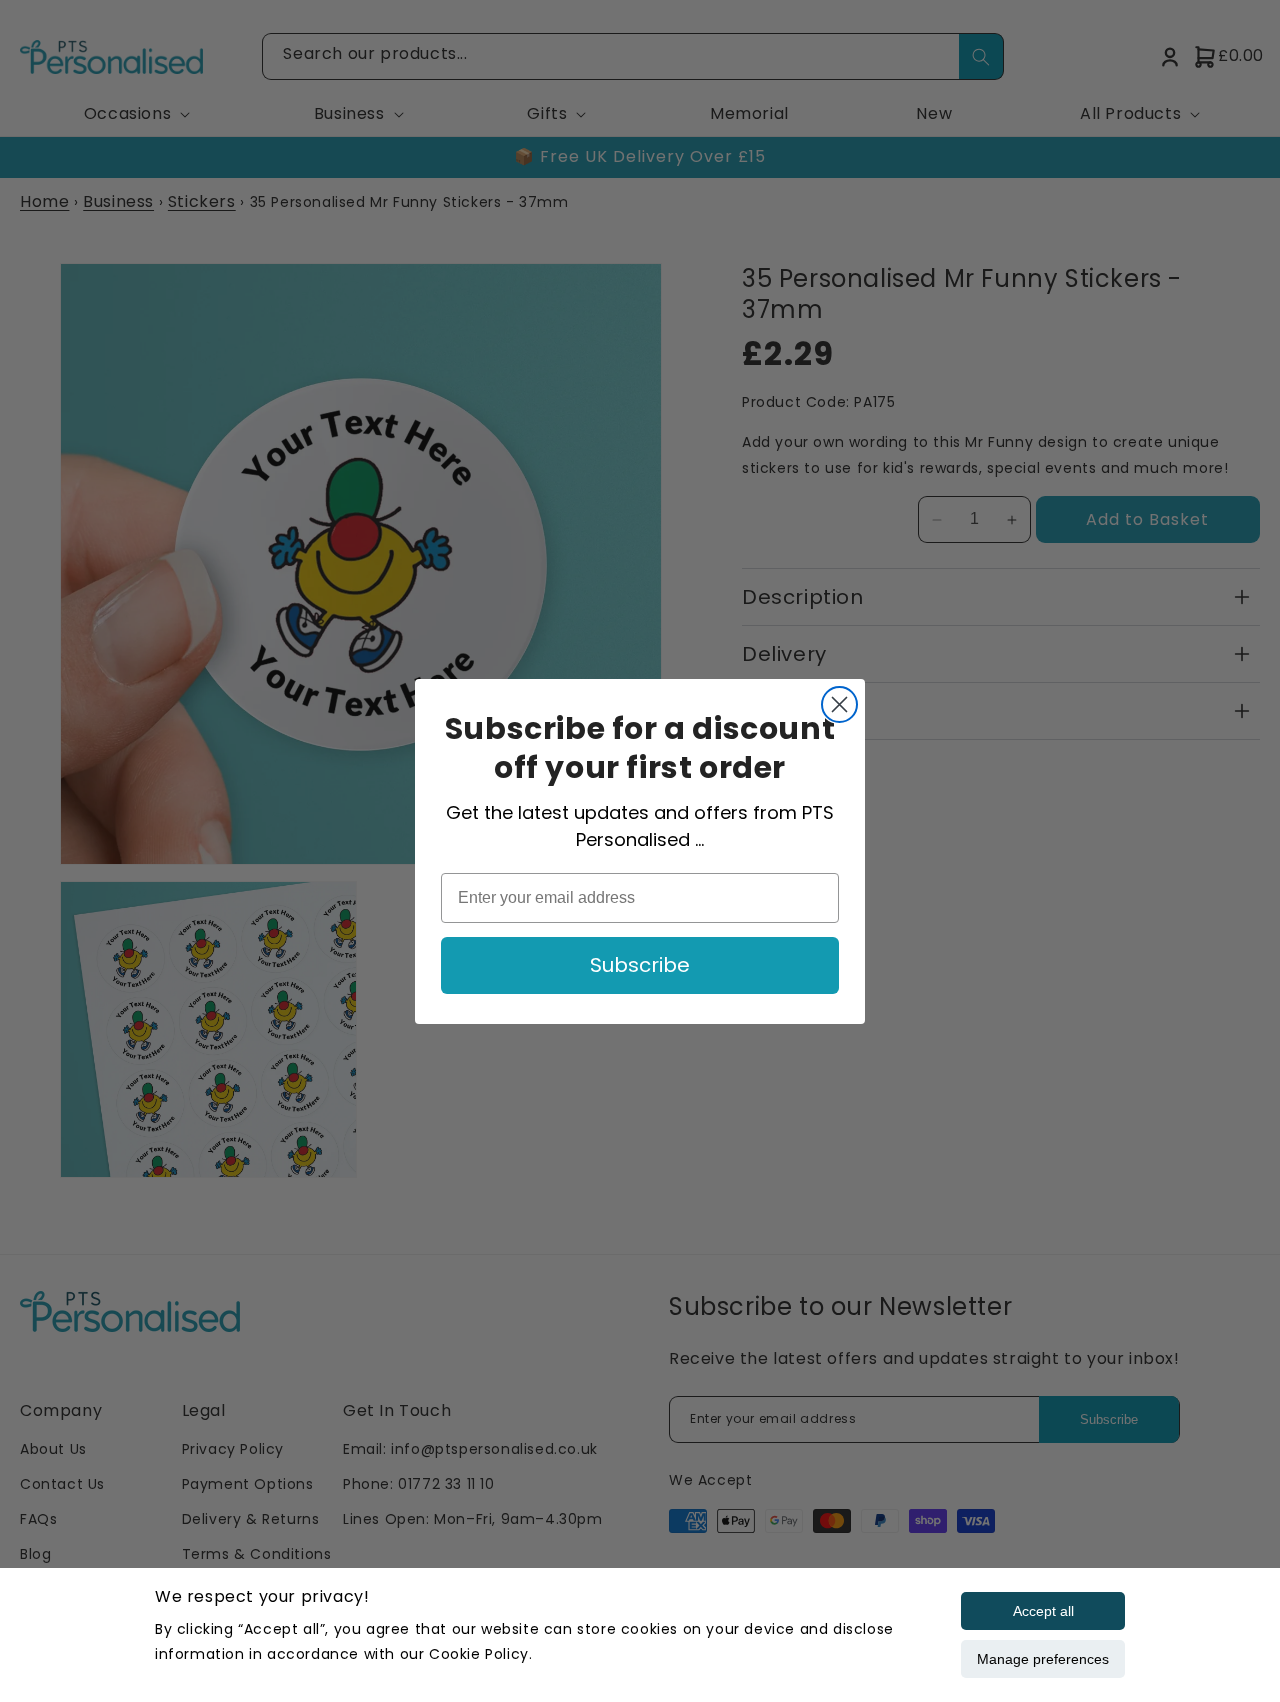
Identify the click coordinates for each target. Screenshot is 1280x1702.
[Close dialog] (839, 704)
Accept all (1043, 1611)
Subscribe (640, 965)
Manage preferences (1043, 1659)
